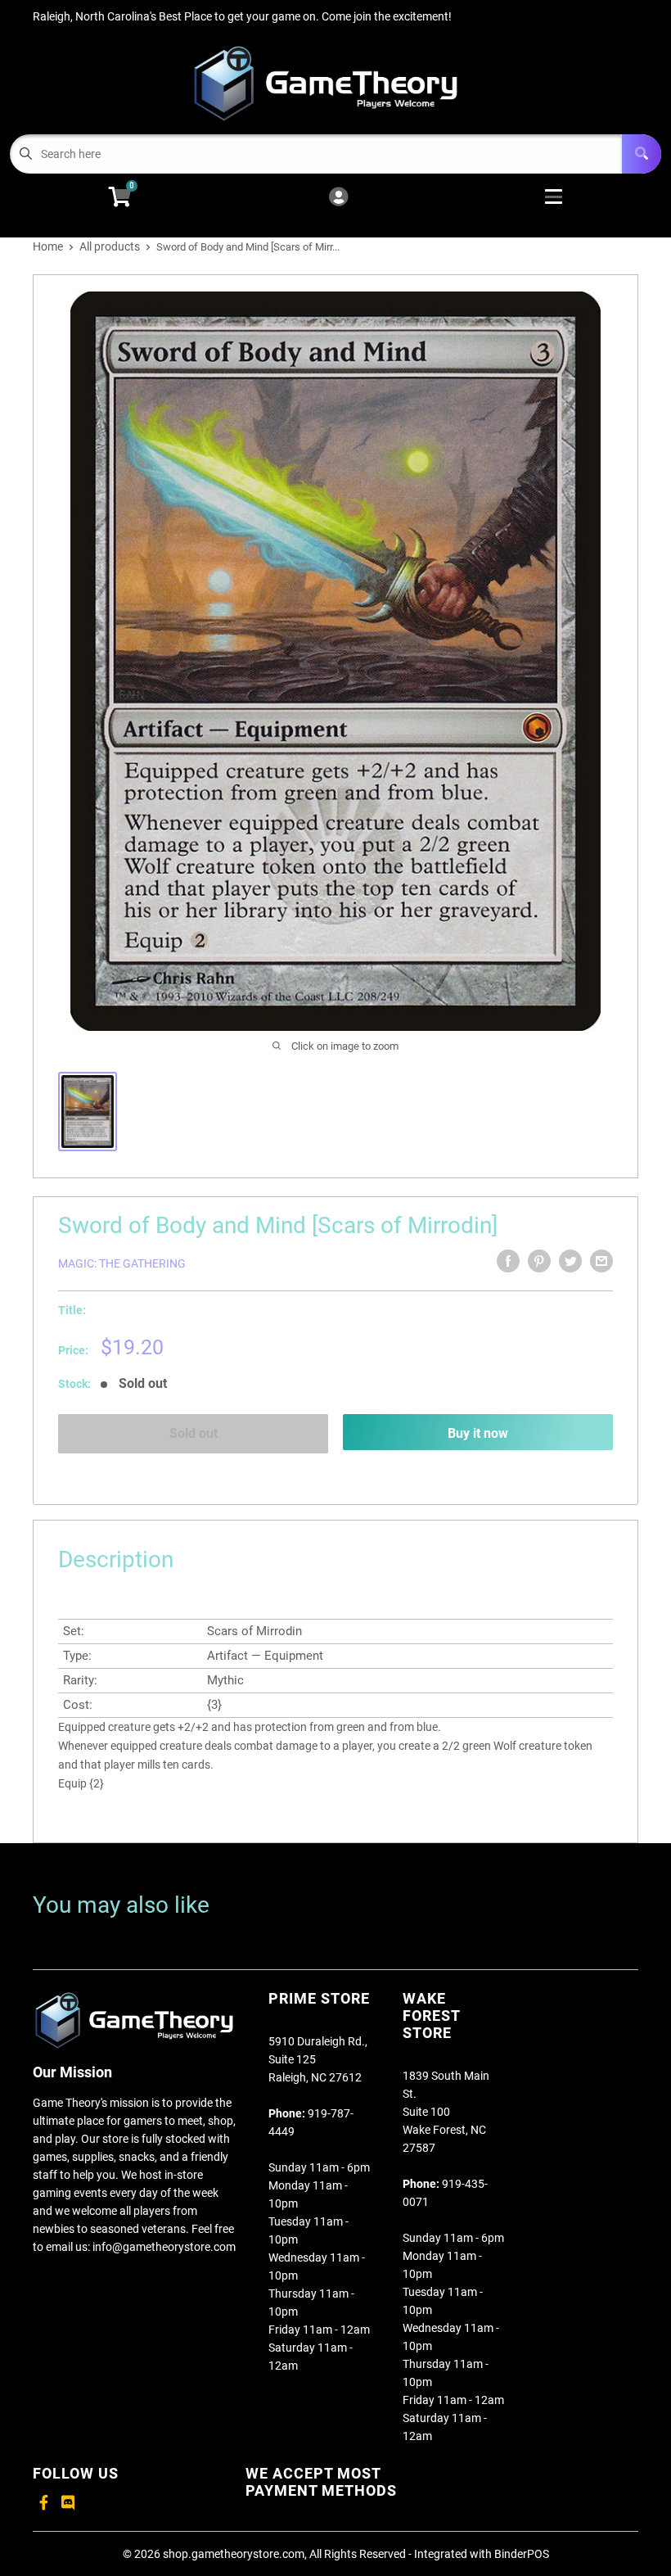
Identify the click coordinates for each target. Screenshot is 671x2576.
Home (48, 246)
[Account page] (338, 198)
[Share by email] (601, 1261)
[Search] (642, 154)
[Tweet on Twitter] (570, 1261)
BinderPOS (522, 2554)
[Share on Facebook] (508, 1261)
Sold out (194, 1433)
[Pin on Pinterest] (539, 1261)
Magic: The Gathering (122, 1263)
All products (110, 246)
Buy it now (478, 1433)
